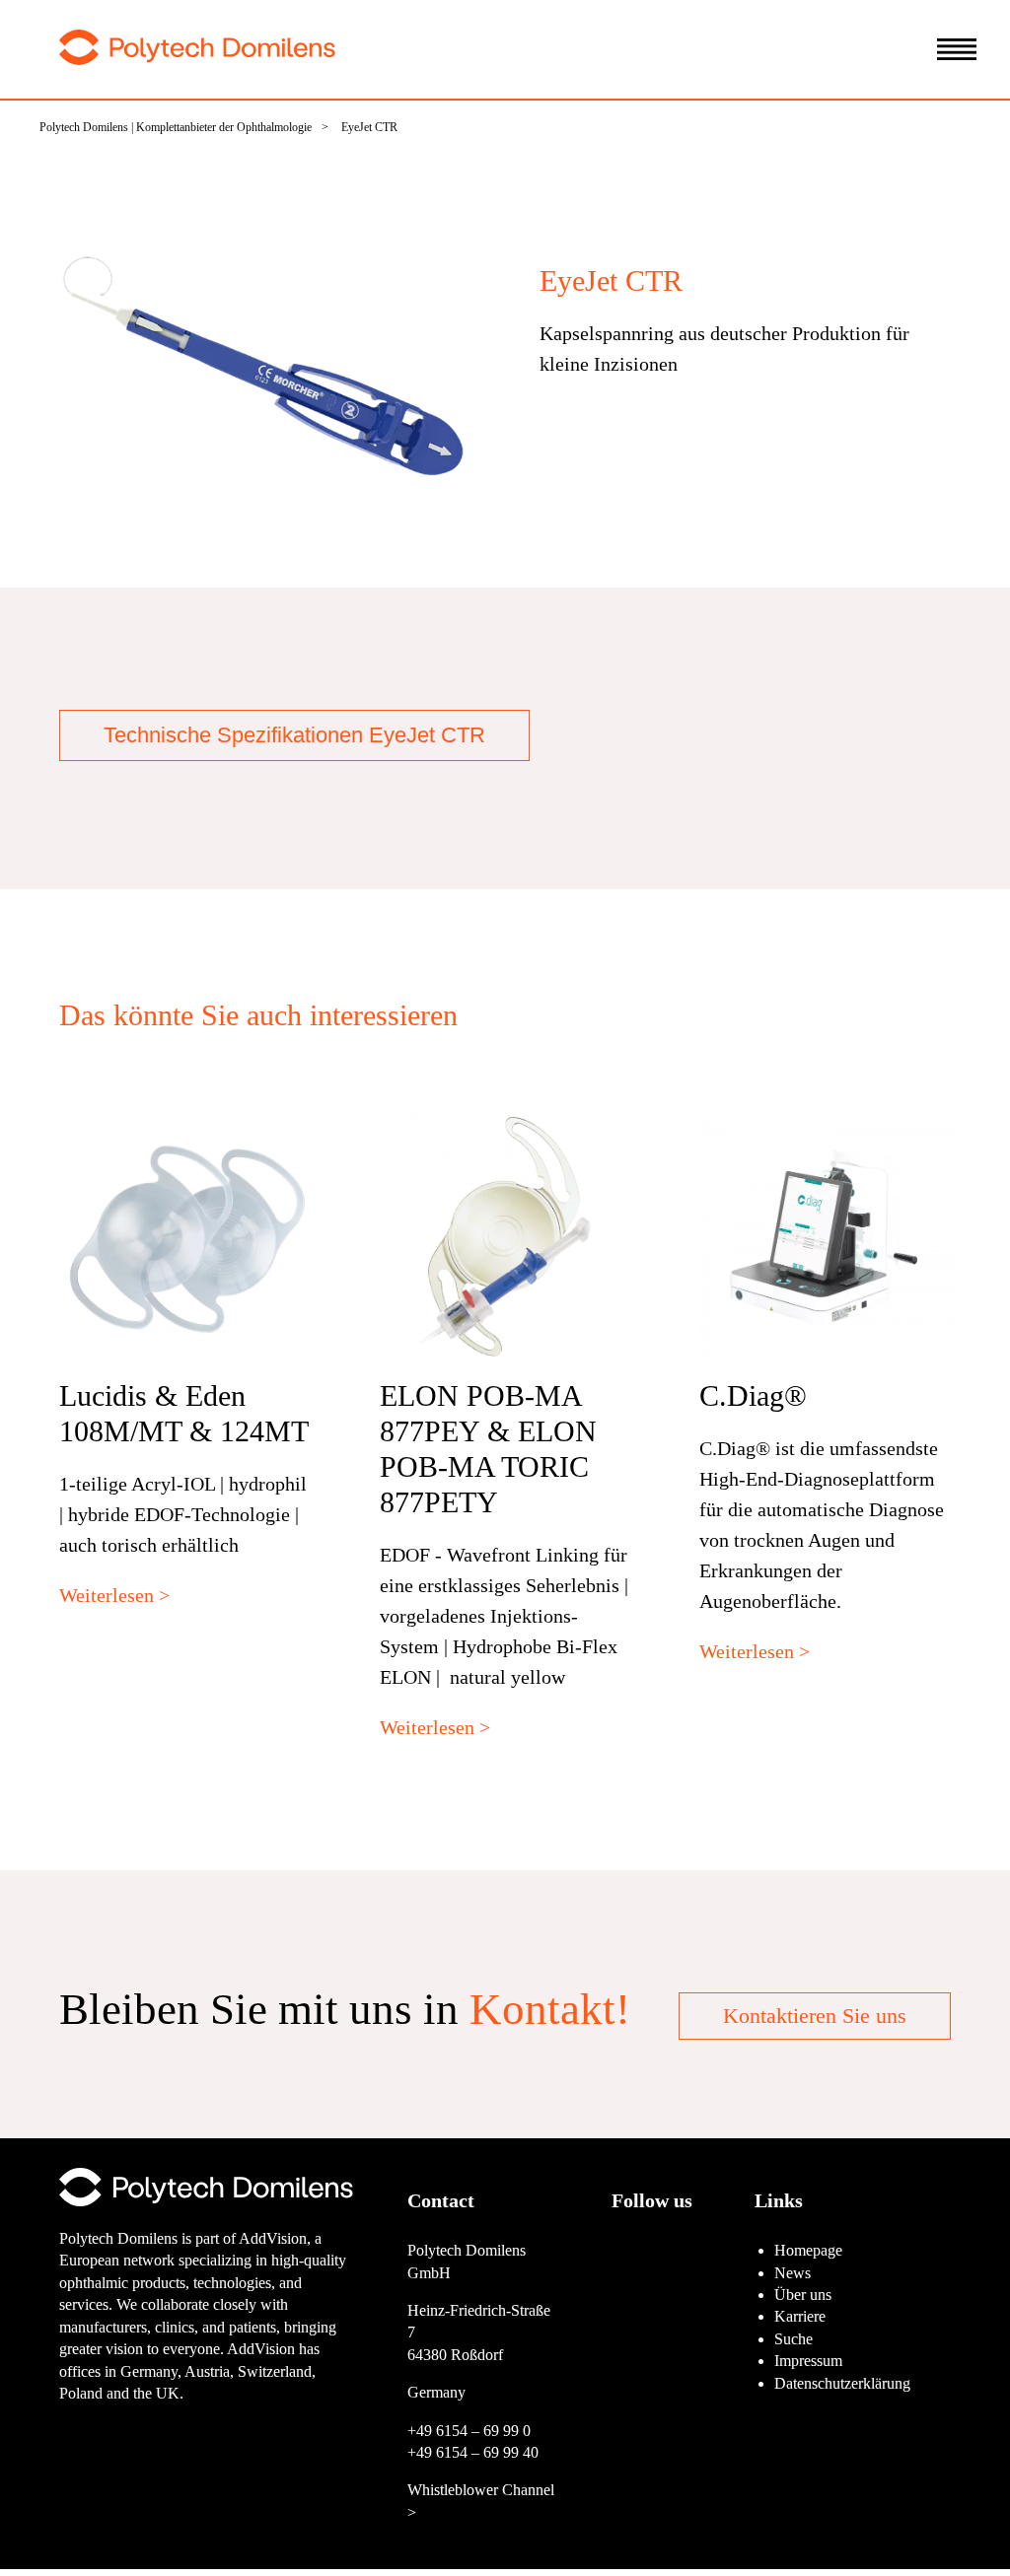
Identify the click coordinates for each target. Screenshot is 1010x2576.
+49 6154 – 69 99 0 (469, 2431)
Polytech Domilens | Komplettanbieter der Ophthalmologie (176, 127)
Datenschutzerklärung (842, 2383)
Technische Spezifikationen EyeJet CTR (294, 735)
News (793, 2273)
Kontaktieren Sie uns (815, 2016)
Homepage (808, 2250)
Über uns (803, 2295)
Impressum (808, 2361)
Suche (794, 2339)
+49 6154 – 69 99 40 (473, 2452)
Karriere (800, 2316)
